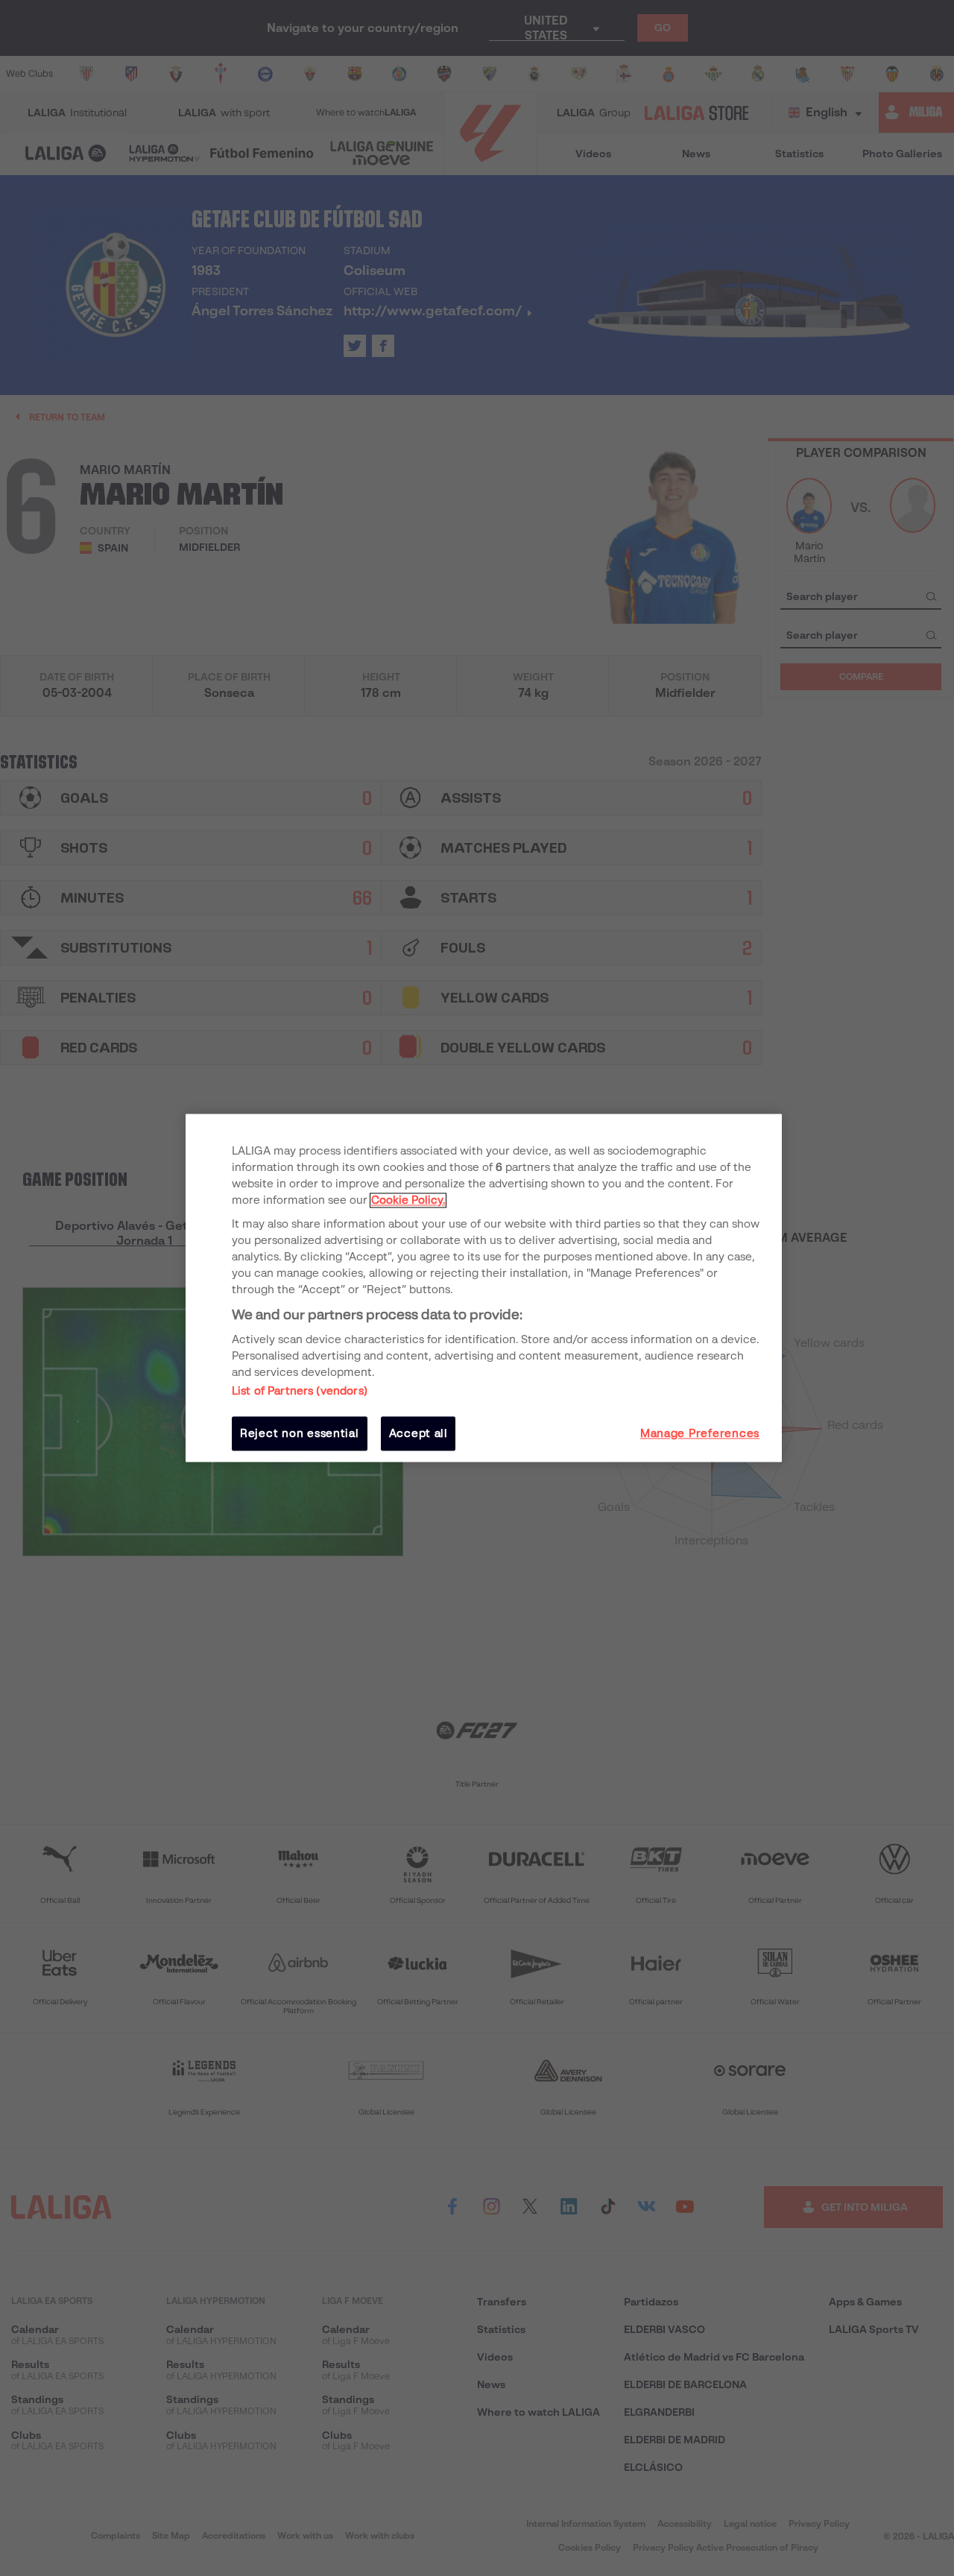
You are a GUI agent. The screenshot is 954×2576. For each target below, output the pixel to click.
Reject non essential (300, 1433)
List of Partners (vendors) (300, 1391)
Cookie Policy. (408, 1200)
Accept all (418, 1433)
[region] (484, 1288)
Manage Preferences (700, 1433)
